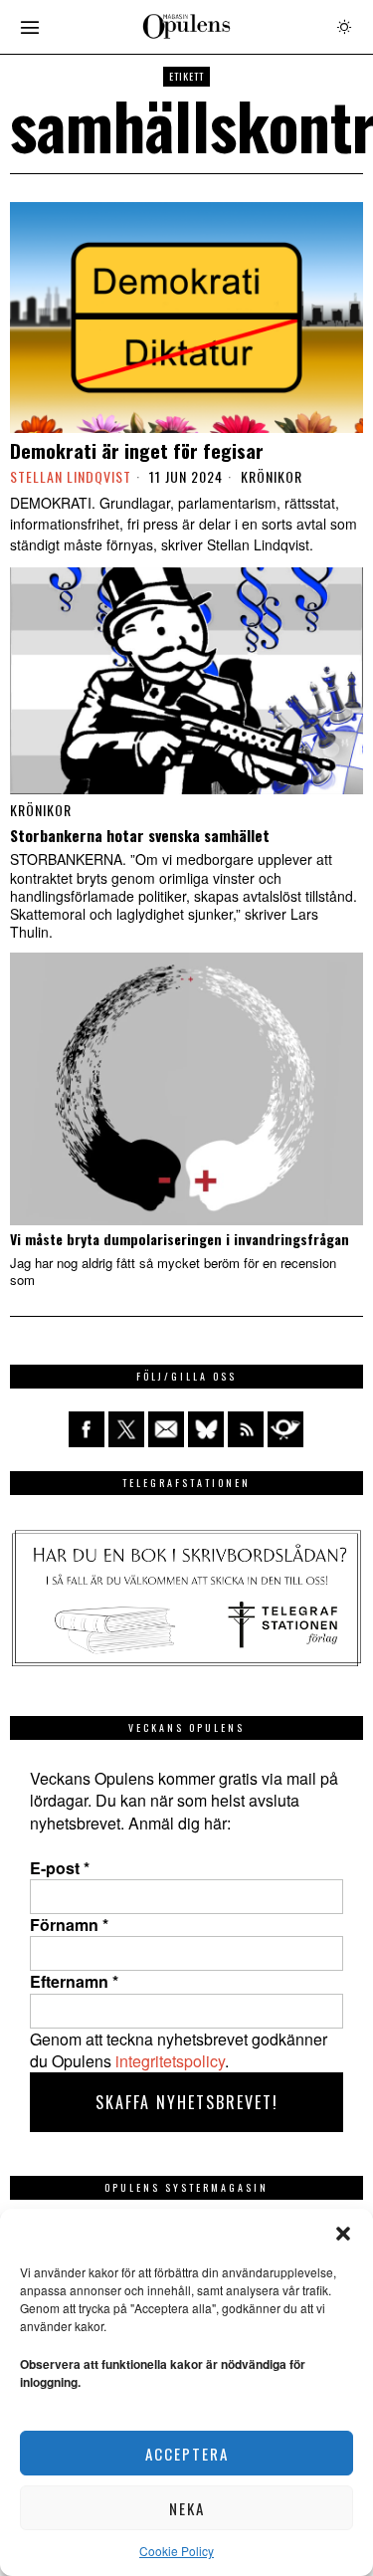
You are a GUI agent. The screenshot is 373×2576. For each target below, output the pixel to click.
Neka (187, 2508)
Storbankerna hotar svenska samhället (140, 835)
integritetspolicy (170, 2061)
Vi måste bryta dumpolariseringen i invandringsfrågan (180, 1240)
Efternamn (74, 1982)
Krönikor (272, 477)
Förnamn (69, 1925)
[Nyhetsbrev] (285, 1429)
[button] (343, 2234)
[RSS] (246, 1429)
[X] (126, 1429)
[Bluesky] (206, 1429)
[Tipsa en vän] (166, 1429)
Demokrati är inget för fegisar (137, 450)
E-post (60, 1868)
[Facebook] (87, 1429)
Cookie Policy (177, 2551)
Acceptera (187, 2454)
